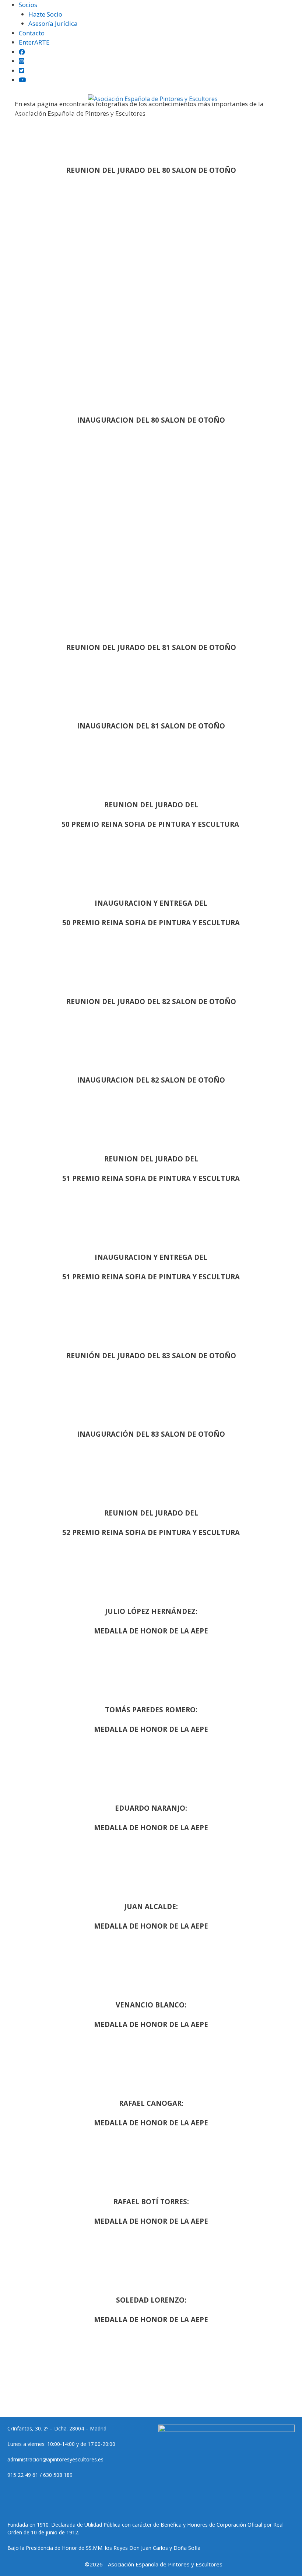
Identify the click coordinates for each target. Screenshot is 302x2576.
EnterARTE (34, 42)
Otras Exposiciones (133, 115)
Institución (27, 115)
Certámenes (74, 115)
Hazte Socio (45, 14)
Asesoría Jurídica (53, 23)
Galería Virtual (134, 137)
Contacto (32, 33)
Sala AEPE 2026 (77, 137)
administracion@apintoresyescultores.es (55, 2459)
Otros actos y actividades (203, 137)
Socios (28, 5)
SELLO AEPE (273, 115)
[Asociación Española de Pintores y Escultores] (153, 99)
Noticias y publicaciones (208, 115)
